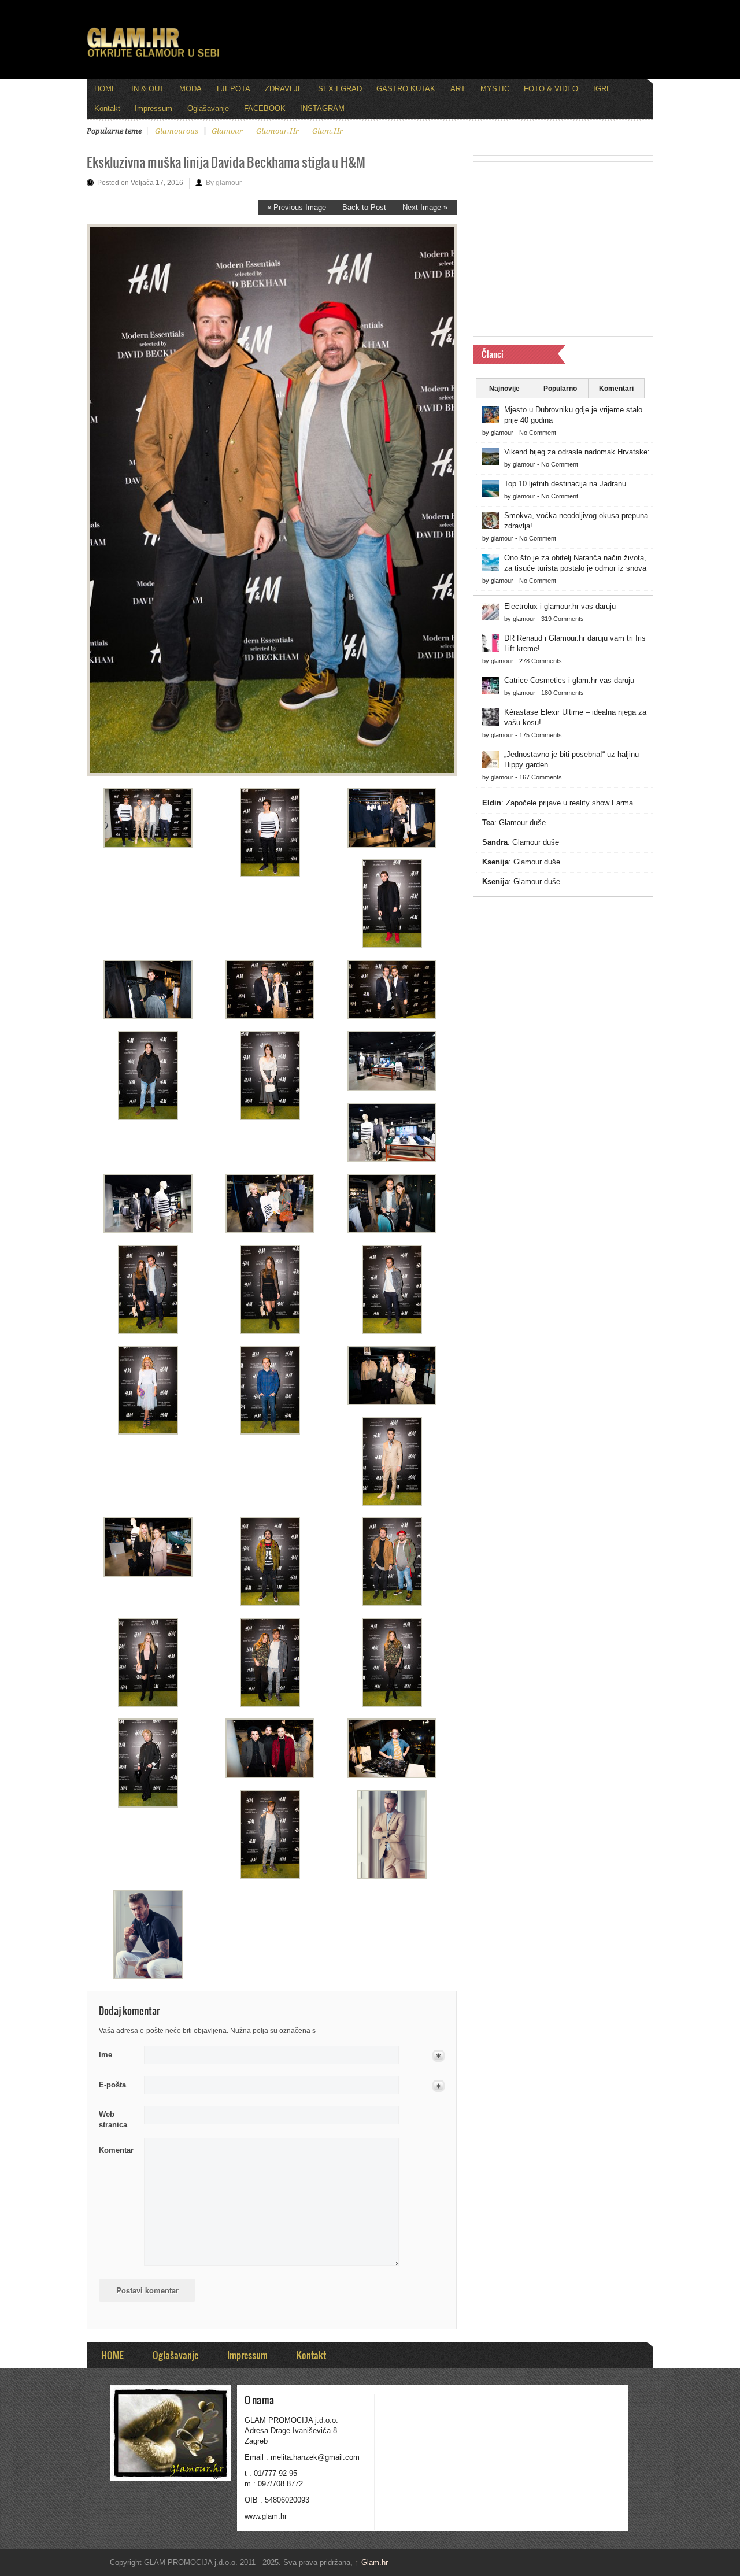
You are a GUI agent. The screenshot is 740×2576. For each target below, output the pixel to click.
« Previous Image (297, 207)
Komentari (616, 389)
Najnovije (504, 389)
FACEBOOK (265, 108)
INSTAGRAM (322, 108)
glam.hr (328, 131)
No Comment (538, 433)
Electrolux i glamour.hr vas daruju (560, 606)
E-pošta (112, 2085)
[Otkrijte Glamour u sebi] (153, 57)
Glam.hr (371, 2562)
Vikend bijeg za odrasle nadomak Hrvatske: (577, 452)
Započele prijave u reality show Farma (569, 803)
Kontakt (107, 108)
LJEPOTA (234, 89)
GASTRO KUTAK (406, 89)
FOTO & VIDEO (551, 89)
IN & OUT (148, 89)
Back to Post (364, 207)
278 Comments (541, 661)
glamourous (177, 131)
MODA (190, 89)
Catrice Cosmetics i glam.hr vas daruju (569, 680)
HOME (106, 89)
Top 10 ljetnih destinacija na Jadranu (565, 484)
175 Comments (541, 735)
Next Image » (425, 207)
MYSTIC (495, 89)
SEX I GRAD (340, 89)
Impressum (153, 108)
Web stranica (113, 2119)
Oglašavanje (208, 108)
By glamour (224, 183)
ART (458, 89)
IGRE (602, 89)
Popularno (560, 389)
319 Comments (563, 619)
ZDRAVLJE (284, 89)
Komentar (116, 2150)
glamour (227, 131)
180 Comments (563, 693)
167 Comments (541, 777)
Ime (106, 2055)
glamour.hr (277, 131)
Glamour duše (522, 823)
